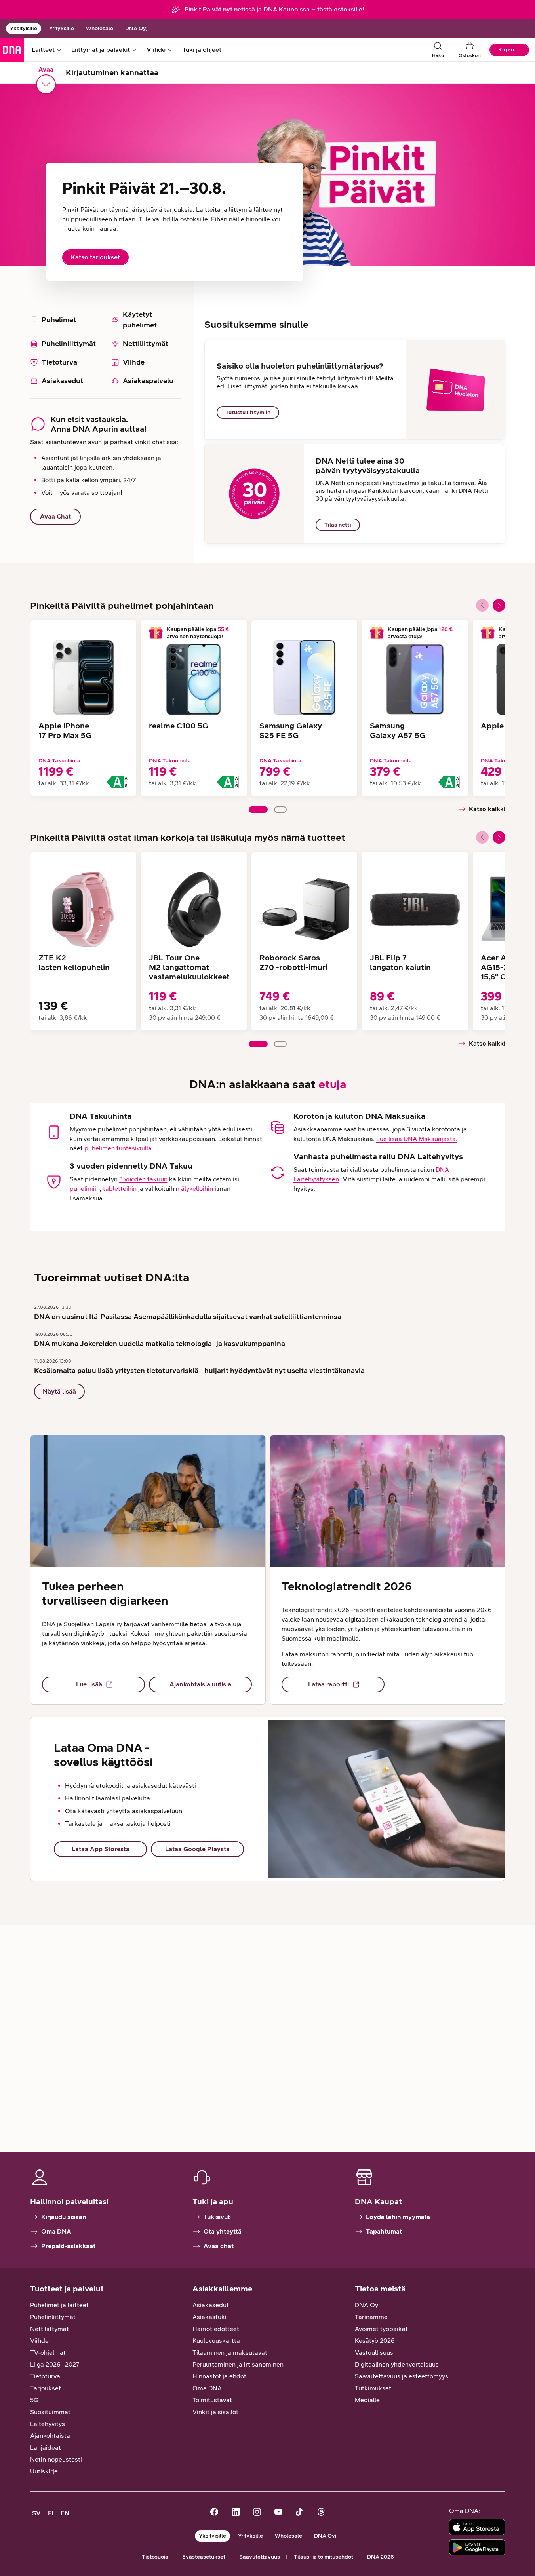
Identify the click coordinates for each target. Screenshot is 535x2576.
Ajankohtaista (50, 2436)
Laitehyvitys (48, 2424)
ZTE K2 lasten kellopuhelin (74, 962)
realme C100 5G (179, 726)
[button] (499, 605)
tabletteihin (120, 1189)
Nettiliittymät (50, 2329)
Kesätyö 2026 (375, 2341)
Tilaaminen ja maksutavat (230, 2353)
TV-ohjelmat (48, 2353)
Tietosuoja (155, 2557)
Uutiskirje (44, 2471)
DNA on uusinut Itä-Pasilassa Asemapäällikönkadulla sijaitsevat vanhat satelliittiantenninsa (188, 1317)
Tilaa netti (338, 525)
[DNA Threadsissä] (321, 2513)
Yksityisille (24, 28)
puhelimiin (85, 1189)
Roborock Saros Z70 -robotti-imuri (293, 962)
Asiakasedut (211, 2305)
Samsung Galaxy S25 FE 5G (291, 730)
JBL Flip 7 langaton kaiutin (400, 962)
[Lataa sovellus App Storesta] (477, 2527)
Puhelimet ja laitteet (59, 2305)
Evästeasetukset (204, 2557)
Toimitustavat (212, 2400)
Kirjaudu (509, 50)
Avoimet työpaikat (381, 2329)
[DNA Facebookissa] (214, 2513)
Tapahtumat (384, 2231)
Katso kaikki (487, 809)
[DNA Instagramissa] (257, 2513)
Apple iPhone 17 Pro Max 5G (65, 730)
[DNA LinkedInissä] (236, 2513)
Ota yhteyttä (223, 2231)
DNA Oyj (136, 28)
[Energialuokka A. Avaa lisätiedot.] (117, 782)
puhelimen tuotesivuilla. (118, 1148)
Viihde (39, 2341)
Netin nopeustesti (56, 2459)
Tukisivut (217, 2217)
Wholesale (100, 28)
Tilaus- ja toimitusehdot (324, 2557)
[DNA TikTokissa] (300, 2513)
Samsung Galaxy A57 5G (398, 730)
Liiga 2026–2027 (55, 2364)
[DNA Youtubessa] (278, 2513)
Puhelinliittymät (53, 2317)
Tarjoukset (46, 2388)
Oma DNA (56, 2231)
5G (34, 2400)
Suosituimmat (50, 2412)
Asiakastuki (209, 2317)
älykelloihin (197, 1189)
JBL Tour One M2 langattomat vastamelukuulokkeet (189, 967)
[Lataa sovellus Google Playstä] (477, 2547)
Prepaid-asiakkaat (68, 2246)
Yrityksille (62, 28)
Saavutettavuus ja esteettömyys (402, 2376)
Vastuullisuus (374, 2353)
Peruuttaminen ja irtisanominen (238, 2364)
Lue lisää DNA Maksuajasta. (417, 1139)
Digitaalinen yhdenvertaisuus (397, 2364)
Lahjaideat (46, 2448)
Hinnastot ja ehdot (219, 2376)
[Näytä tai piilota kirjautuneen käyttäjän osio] (46, 84)
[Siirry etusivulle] (12, 50)
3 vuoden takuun (143, 1179)
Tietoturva (45, 2376)
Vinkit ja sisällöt (215, 2412)
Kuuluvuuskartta (216, 2341)
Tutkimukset (373, 2388)
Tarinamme (371, 2317)
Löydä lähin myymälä (398, 2217)
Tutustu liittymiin (248, 412)
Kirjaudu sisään (64, 2217)
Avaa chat (219, 2246)
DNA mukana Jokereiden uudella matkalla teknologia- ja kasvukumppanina (160, 1344)
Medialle (367, 2400)
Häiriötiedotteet (216, 2329)
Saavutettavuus (260, 2557)
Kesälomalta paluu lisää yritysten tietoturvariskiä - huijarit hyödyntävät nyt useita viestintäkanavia (199, 1371)
